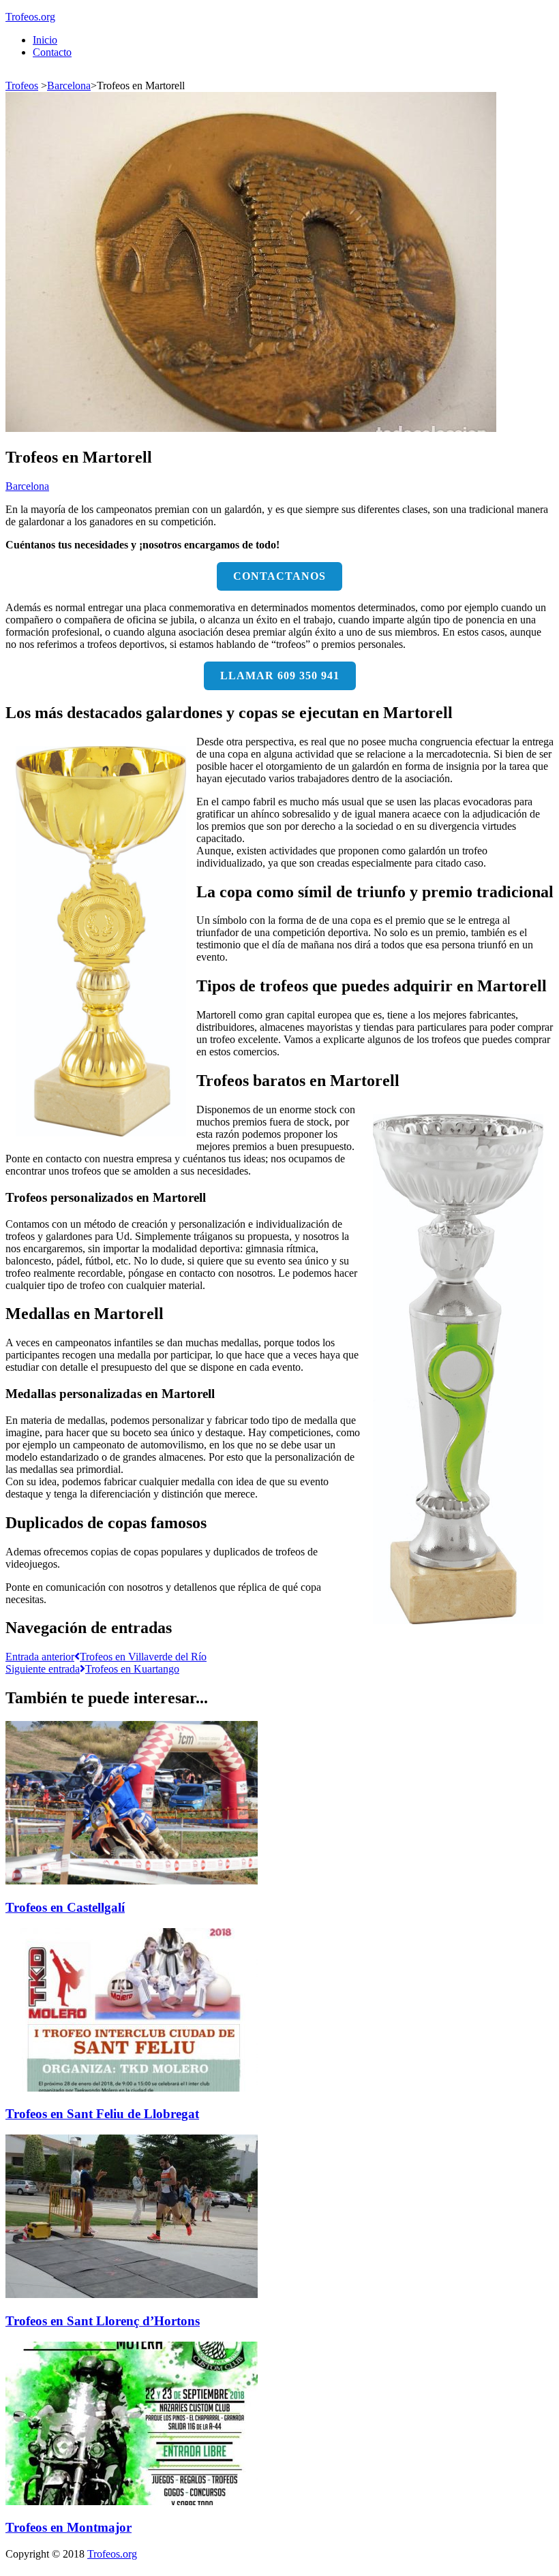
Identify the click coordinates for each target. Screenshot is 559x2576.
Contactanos (279, 576)
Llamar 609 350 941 (280, 676)
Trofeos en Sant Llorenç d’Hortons (103, 2321)
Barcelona (69, 86)
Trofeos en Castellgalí (65, 1907)
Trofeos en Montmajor (69, 2527)
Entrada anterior (106, 1657)
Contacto (52, 52)
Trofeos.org (30, 17)
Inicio (45, 40)
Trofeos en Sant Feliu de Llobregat (102, 2114)
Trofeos (22, 86)
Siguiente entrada (92, 1669)
